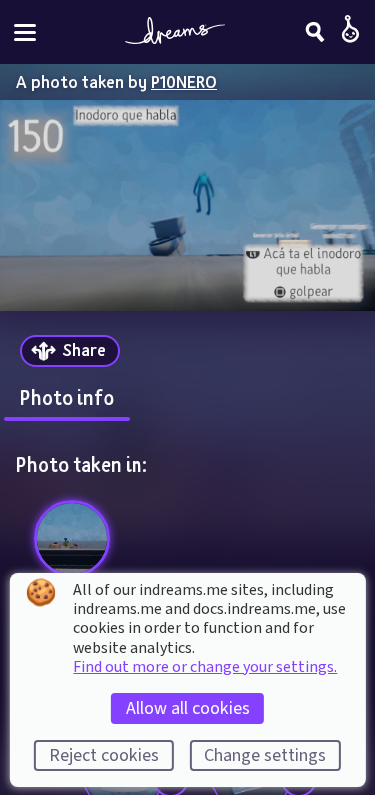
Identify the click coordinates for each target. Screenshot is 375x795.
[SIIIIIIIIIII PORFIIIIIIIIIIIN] (72, 538)
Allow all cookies (188, 708)
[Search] (315, 32)
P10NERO (184, 81)
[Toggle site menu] (25, 32)
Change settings (265, 755)
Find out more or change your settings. (205, 667)
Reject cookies (104, 755)
